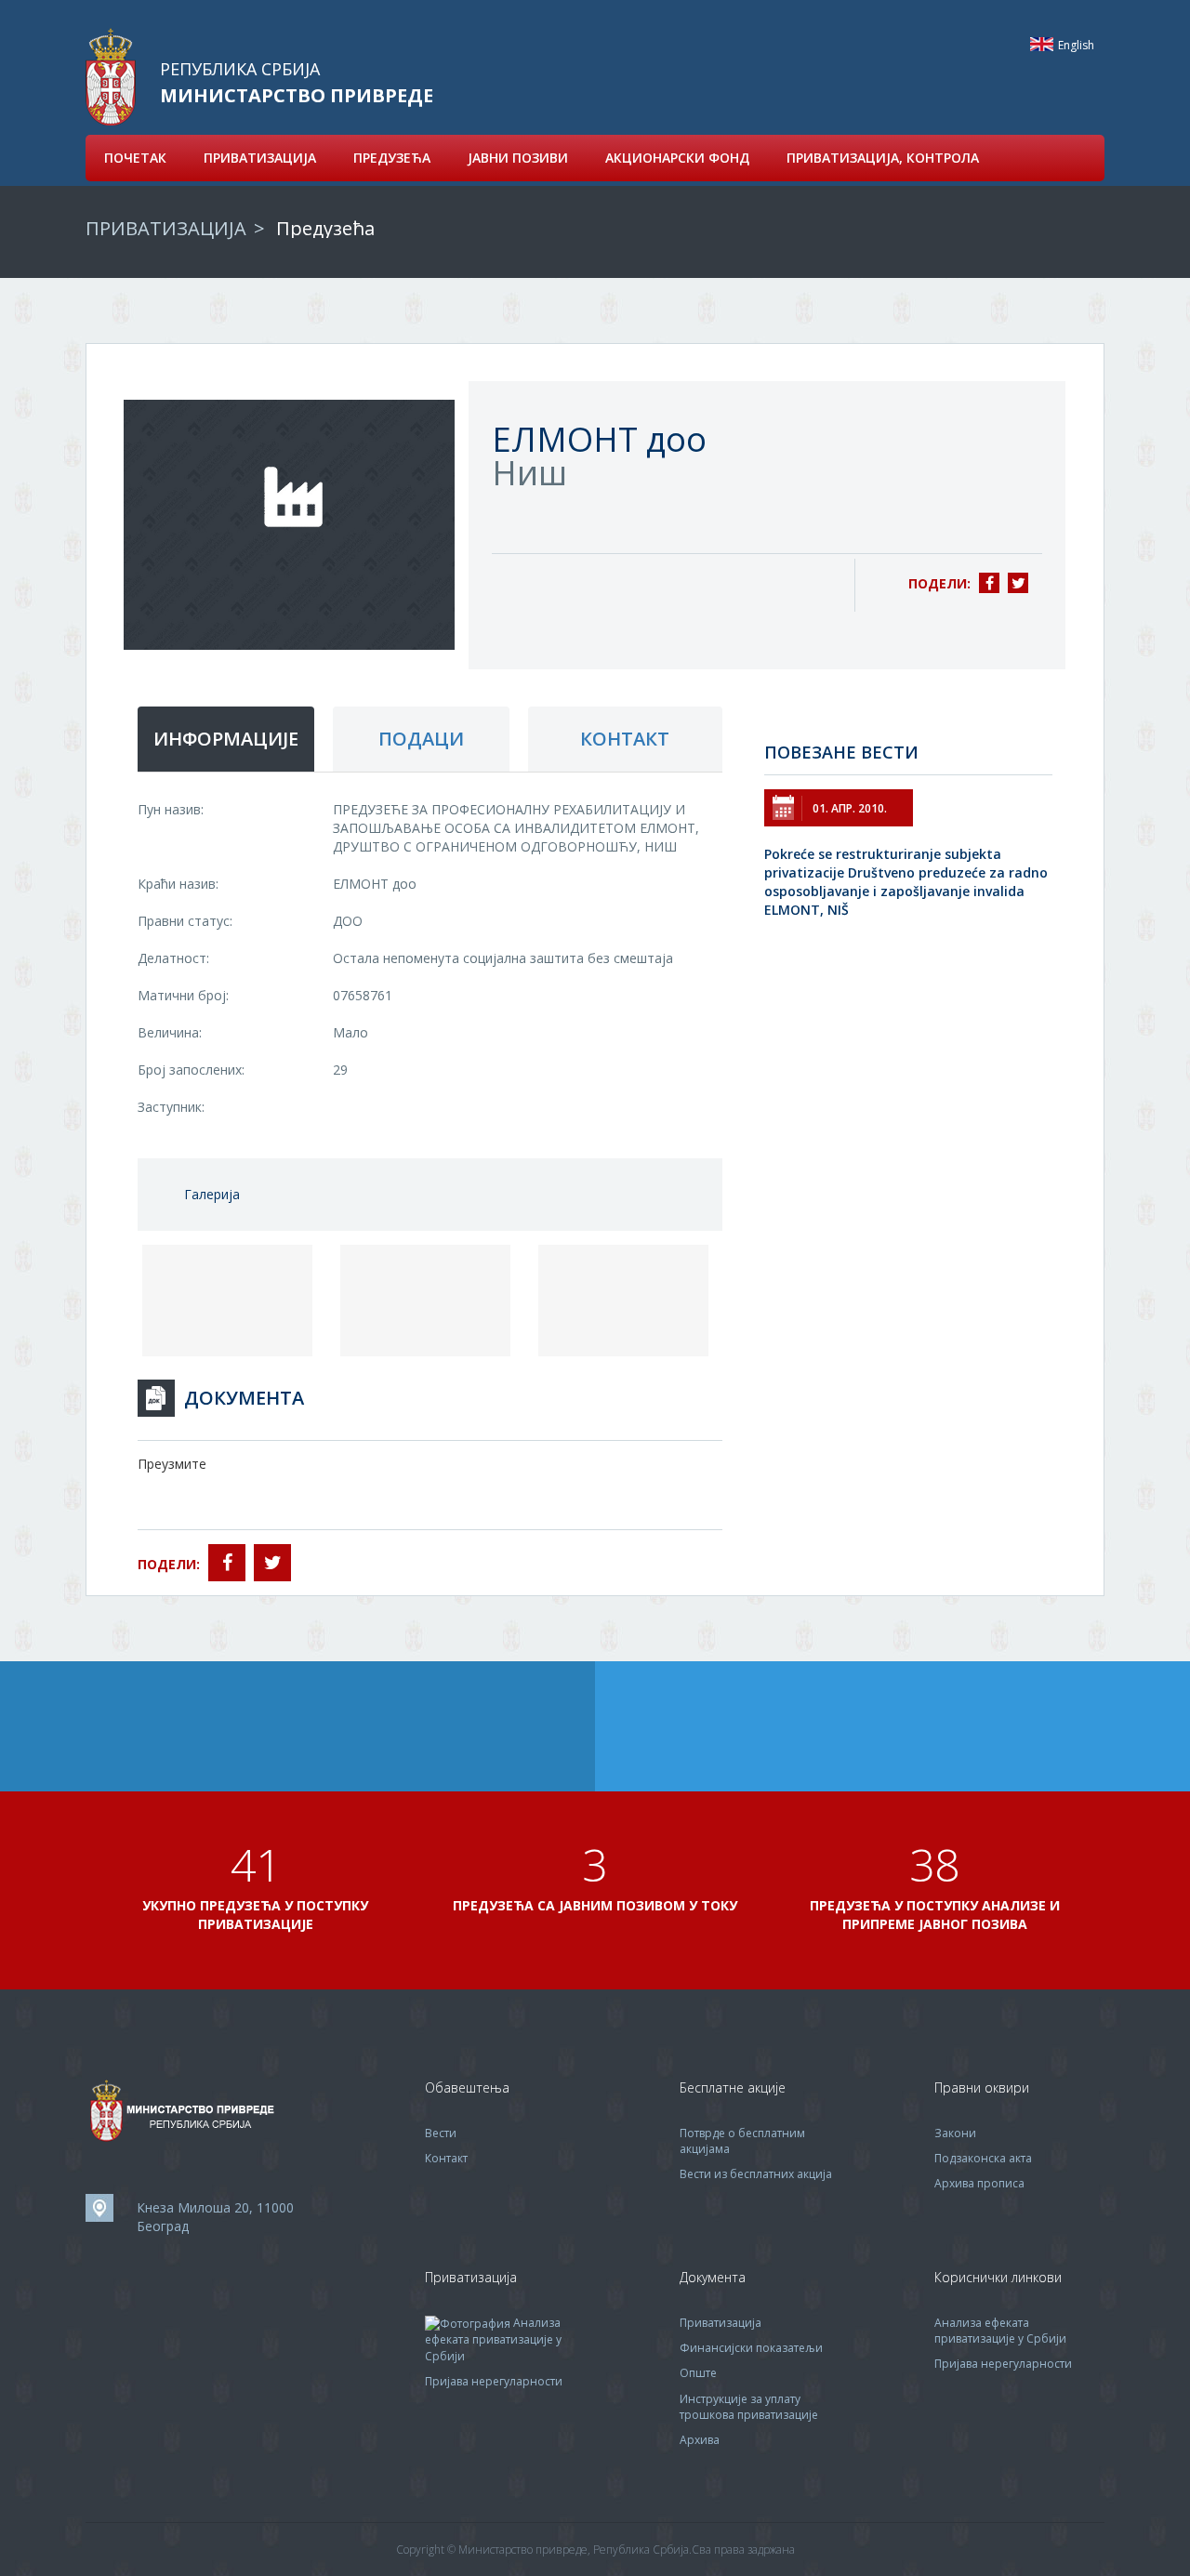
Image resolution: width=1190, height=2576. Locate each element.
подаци (421, 739)
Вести (441, 2133)
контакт (625, 739)
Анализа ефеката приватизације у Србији (493, 2339)
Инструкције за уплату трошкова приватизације (749, 2407)
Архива (700, 2440)
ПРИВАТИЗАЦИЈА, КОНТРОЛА (883, 158)
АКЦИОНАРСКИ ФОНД (677, 158)
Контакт (446, 2158)
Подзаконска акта (983, 2158)
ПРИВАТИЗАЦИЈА (260, 158)
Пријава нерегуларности (494, 2381)
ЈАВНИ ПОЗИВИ (518, 158)
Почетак (135, 158)
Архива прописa (979, 2183)
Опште (698, 2373)
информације (226, 739)
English (1042, 44)
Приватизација (721, 2323)
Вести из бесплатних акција (756, 2174)
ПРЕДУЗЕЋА (392, 158)
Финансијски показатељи (751, 2348)
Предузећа (325, 228)
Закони (955, 2133)
